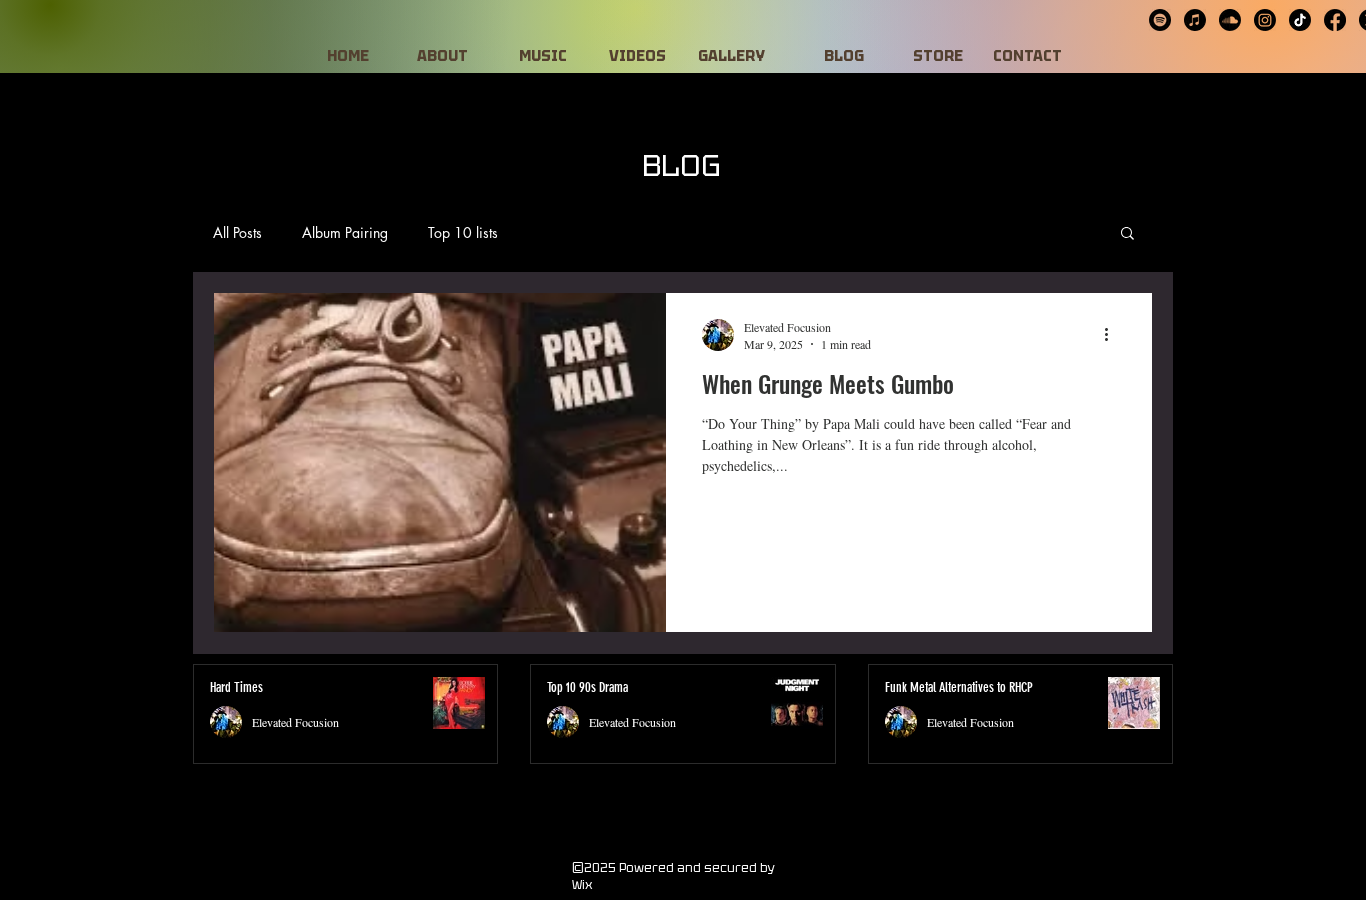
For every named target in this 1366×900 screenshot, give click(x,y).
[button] (1127, 234)
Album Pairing (345, 232)
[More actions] (1113, 335)
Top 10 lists (463, 232)
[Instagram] (1265, 20)
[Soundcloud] (1230, 20)
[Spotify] (1160, 20)
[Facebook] (1335, 20)
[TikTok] (1300, 20)
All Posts (237, 232)
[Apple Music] (1195, 20)
